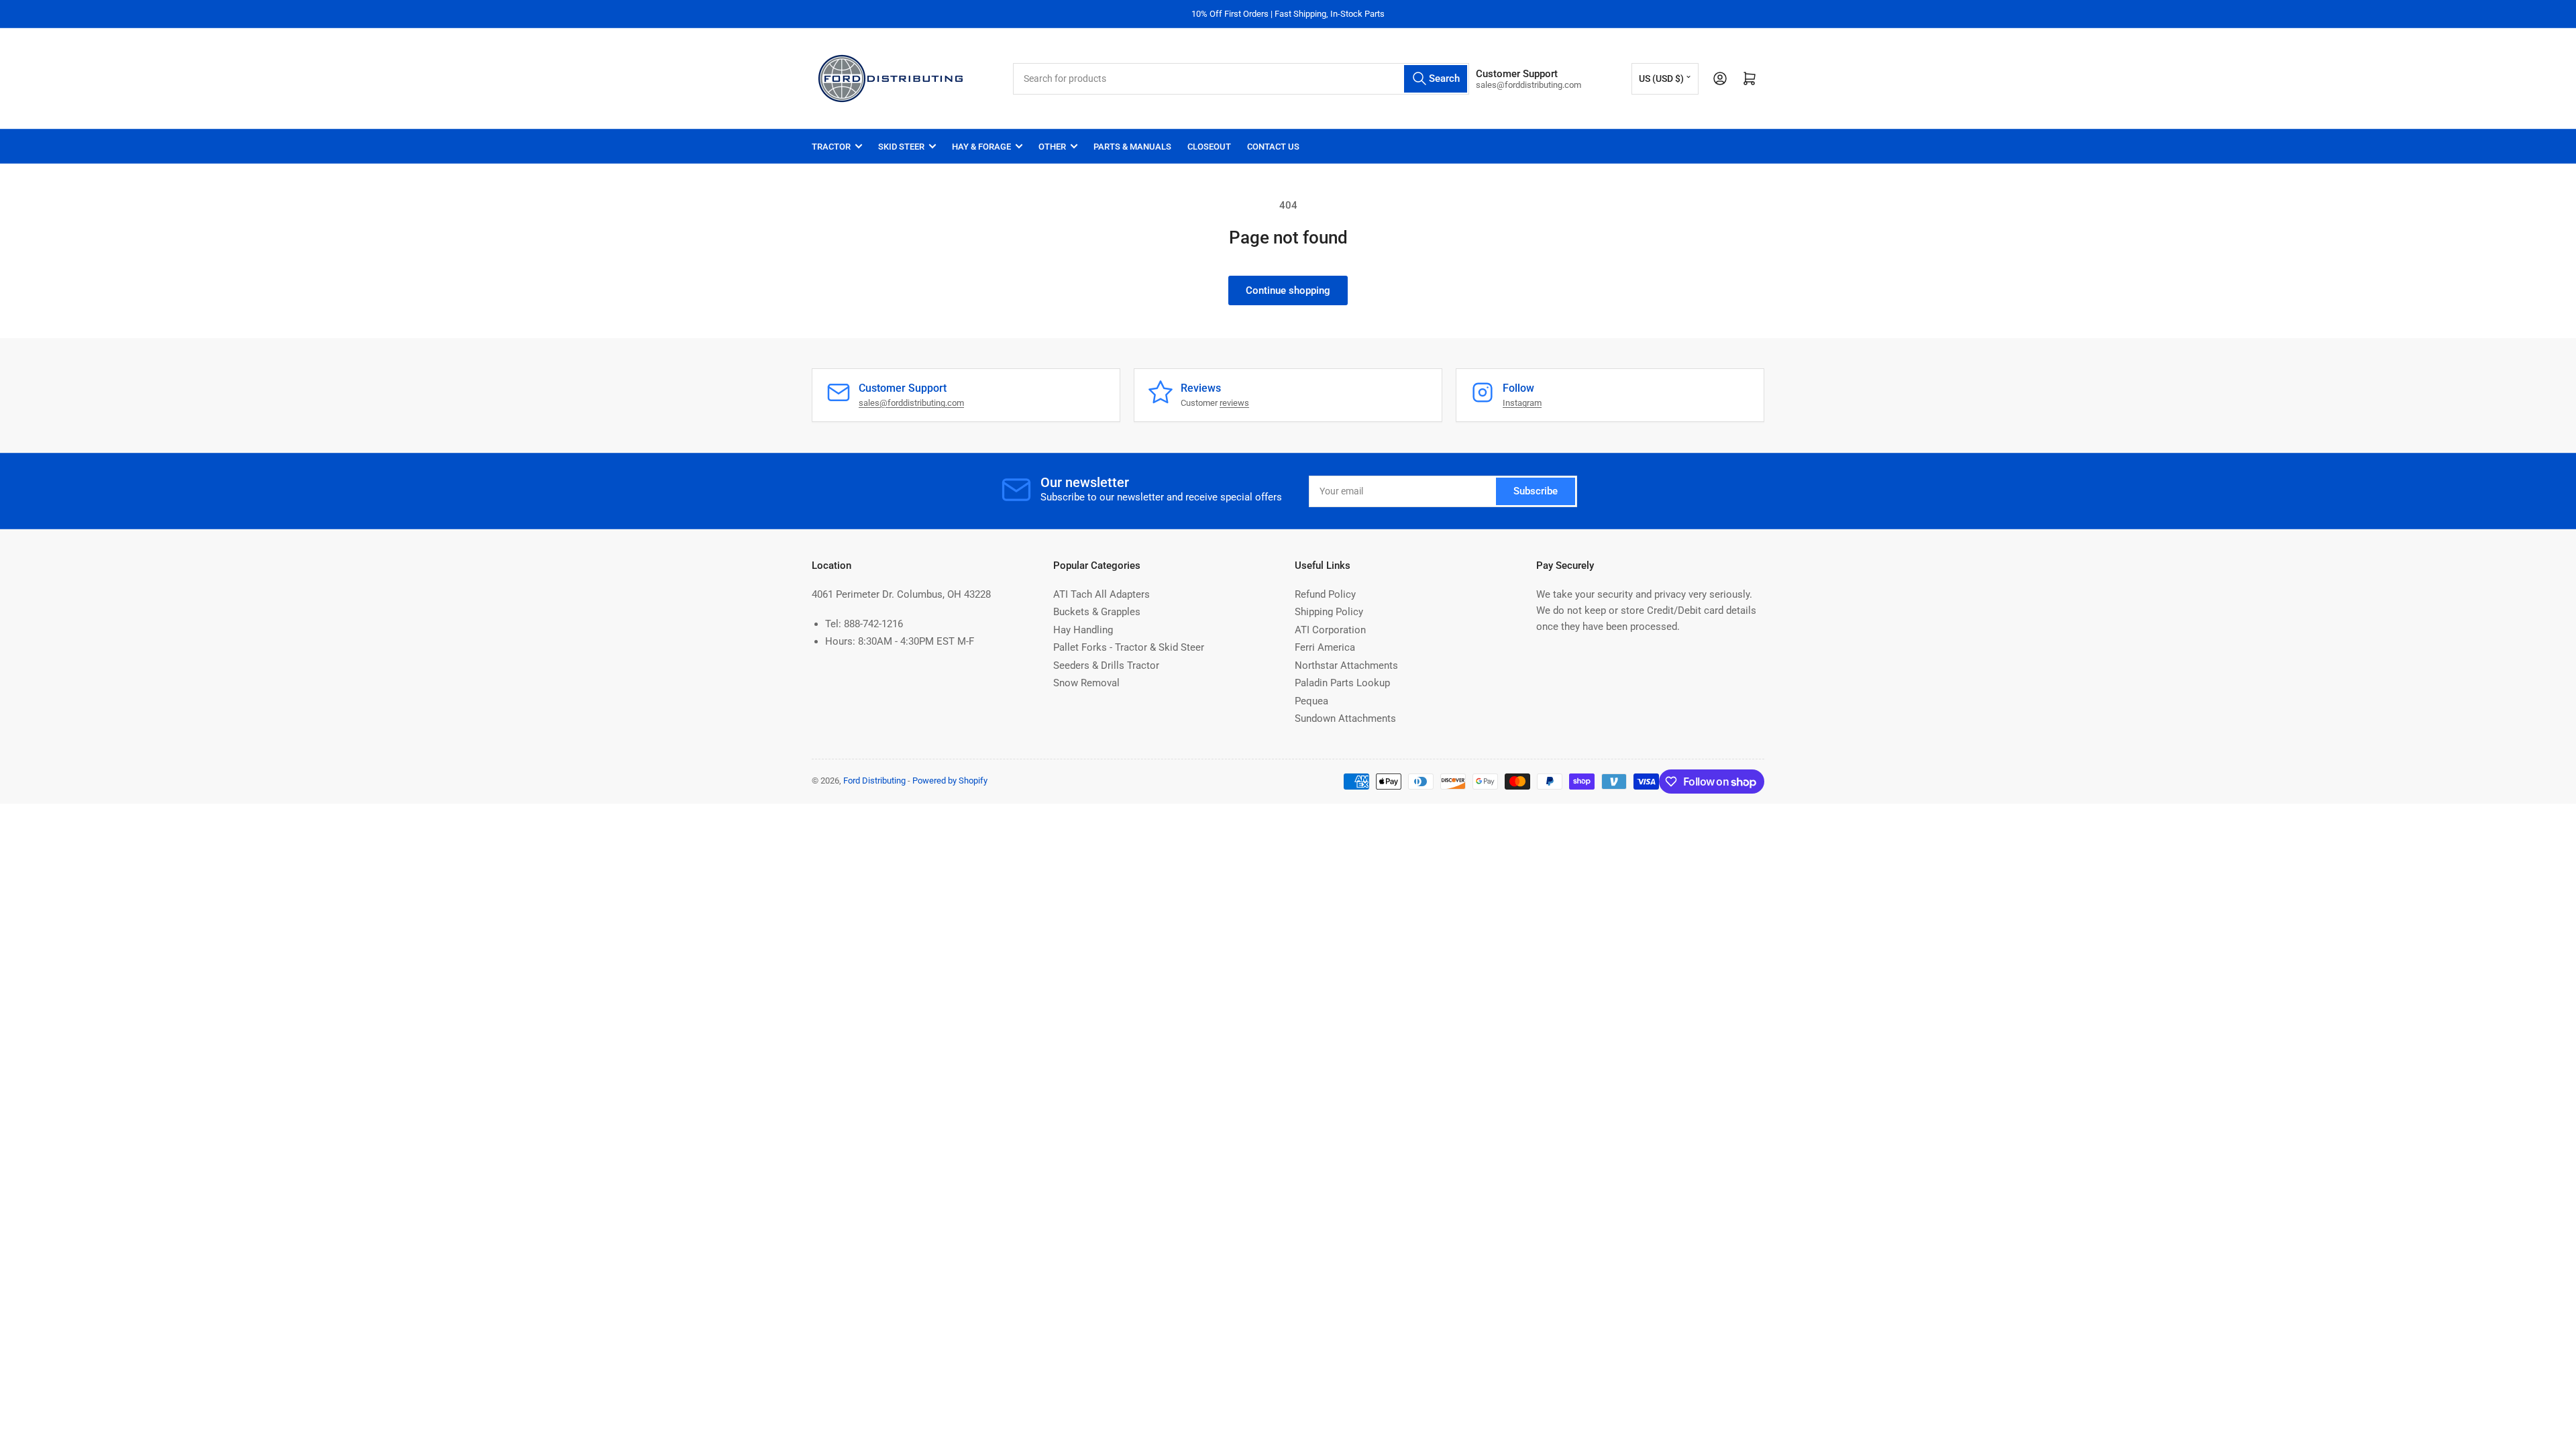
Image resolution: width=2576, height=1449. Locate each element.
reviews (1234, 403)
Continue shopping (1288, 290)
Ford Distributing (874, 781)
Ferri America (1325, 647)
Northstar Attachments (1346, 665)
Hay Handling (1083, 630)
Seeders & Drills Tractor (1106, 665)
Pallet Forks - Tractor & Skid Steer (1129, 647)
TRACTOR (831, 147)
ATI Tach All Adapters (1102, 594)
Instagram (1522, 403)
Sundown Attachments (1345, 718)
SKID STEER (901, 147)
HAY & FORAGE (981, 147)
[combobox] (1241, 79)
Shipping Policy (1329, 612)
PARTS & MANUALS (1132, 147)
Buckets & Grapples (1097, 612)
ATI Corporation (1330, 630)
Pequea (1311, 701)
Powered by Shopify (950, 781)
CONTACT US (1273, 147)
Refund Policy (1325, 594)
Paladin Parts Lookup (1342, 683)
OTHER (1052, 147)
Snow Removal (1086, 683)
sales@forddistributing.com (911, 403)
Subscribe (1536, 491)
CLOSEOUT (1209, 147)
